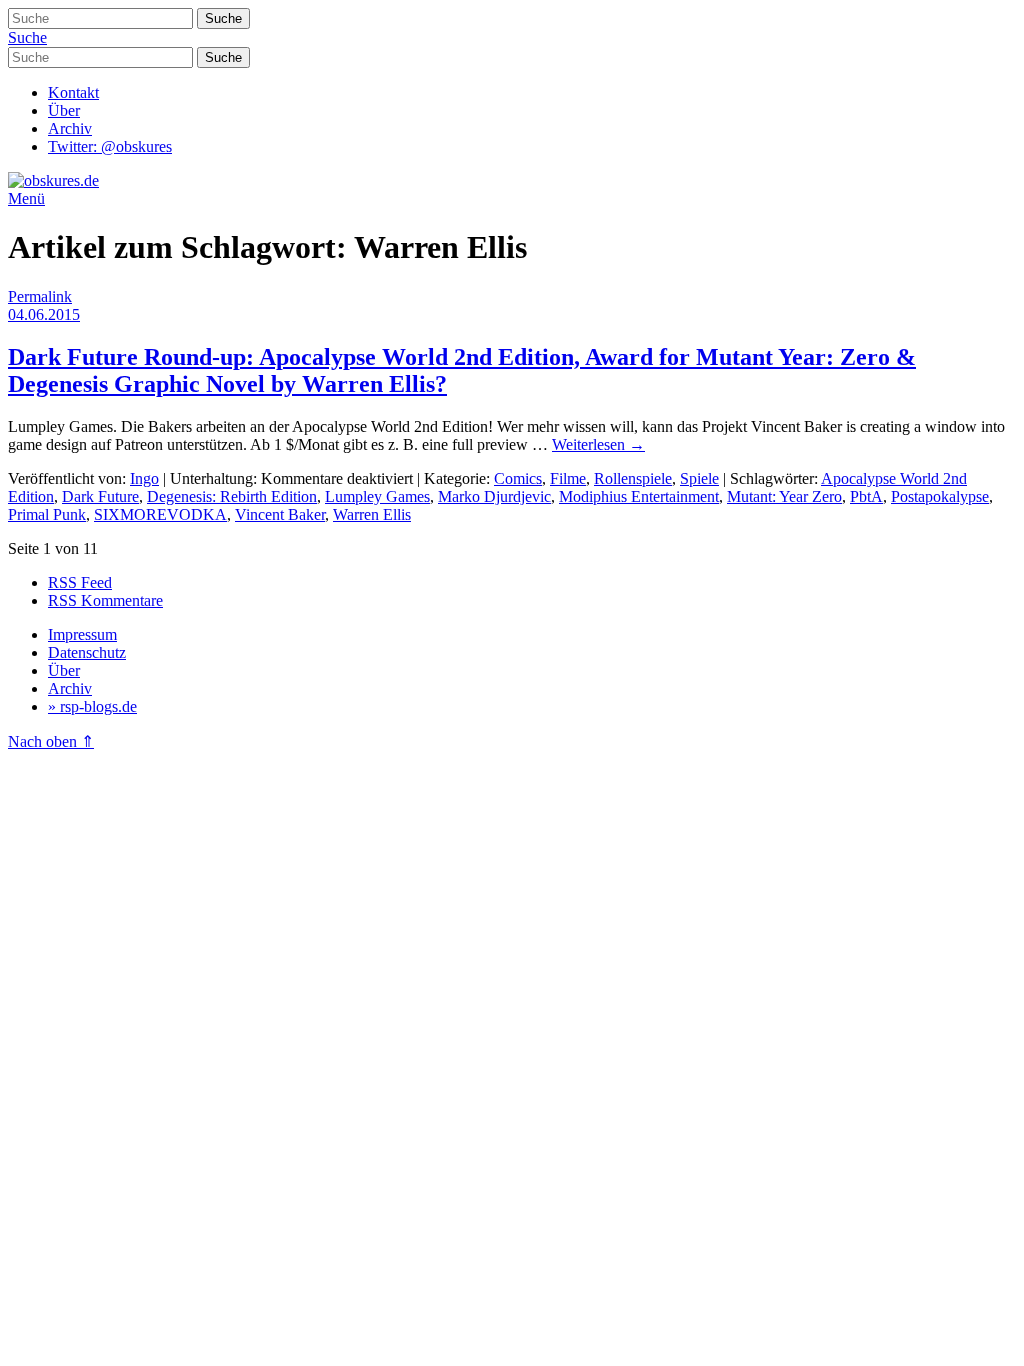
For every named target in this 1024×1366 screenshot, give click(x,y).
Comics (518, 478)
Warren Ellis (372, 514)
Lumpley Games (377, 496)
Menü (26, 198)
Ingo (144, 478)
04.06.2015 (44, 314)
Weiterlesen (598, 444)
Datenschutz (87, 652)
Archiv (70, 128)
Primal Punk (47, 514)
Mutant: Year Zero (784, 496)
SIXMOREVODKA (160, 514)
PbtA (866, 496)
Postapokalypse (940, 496)
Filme (568, 478)
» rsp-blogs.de (92, 706)
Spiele (699, 478)
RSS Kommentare (105, 600)
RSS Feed (80, 582)
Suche (27, 37)
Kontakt (73, 92)
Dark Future (100, 496)
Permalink (40, 296)
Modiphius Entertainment (639, 496)
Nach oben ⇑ (51, 741)
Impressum (82, 634)
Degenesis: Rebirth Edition (232, 496)
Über (64, 110)
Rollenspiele (633, 478)
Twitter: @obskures (110, 146)
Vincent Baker (280, 514)
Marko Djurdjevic (494, 496)
